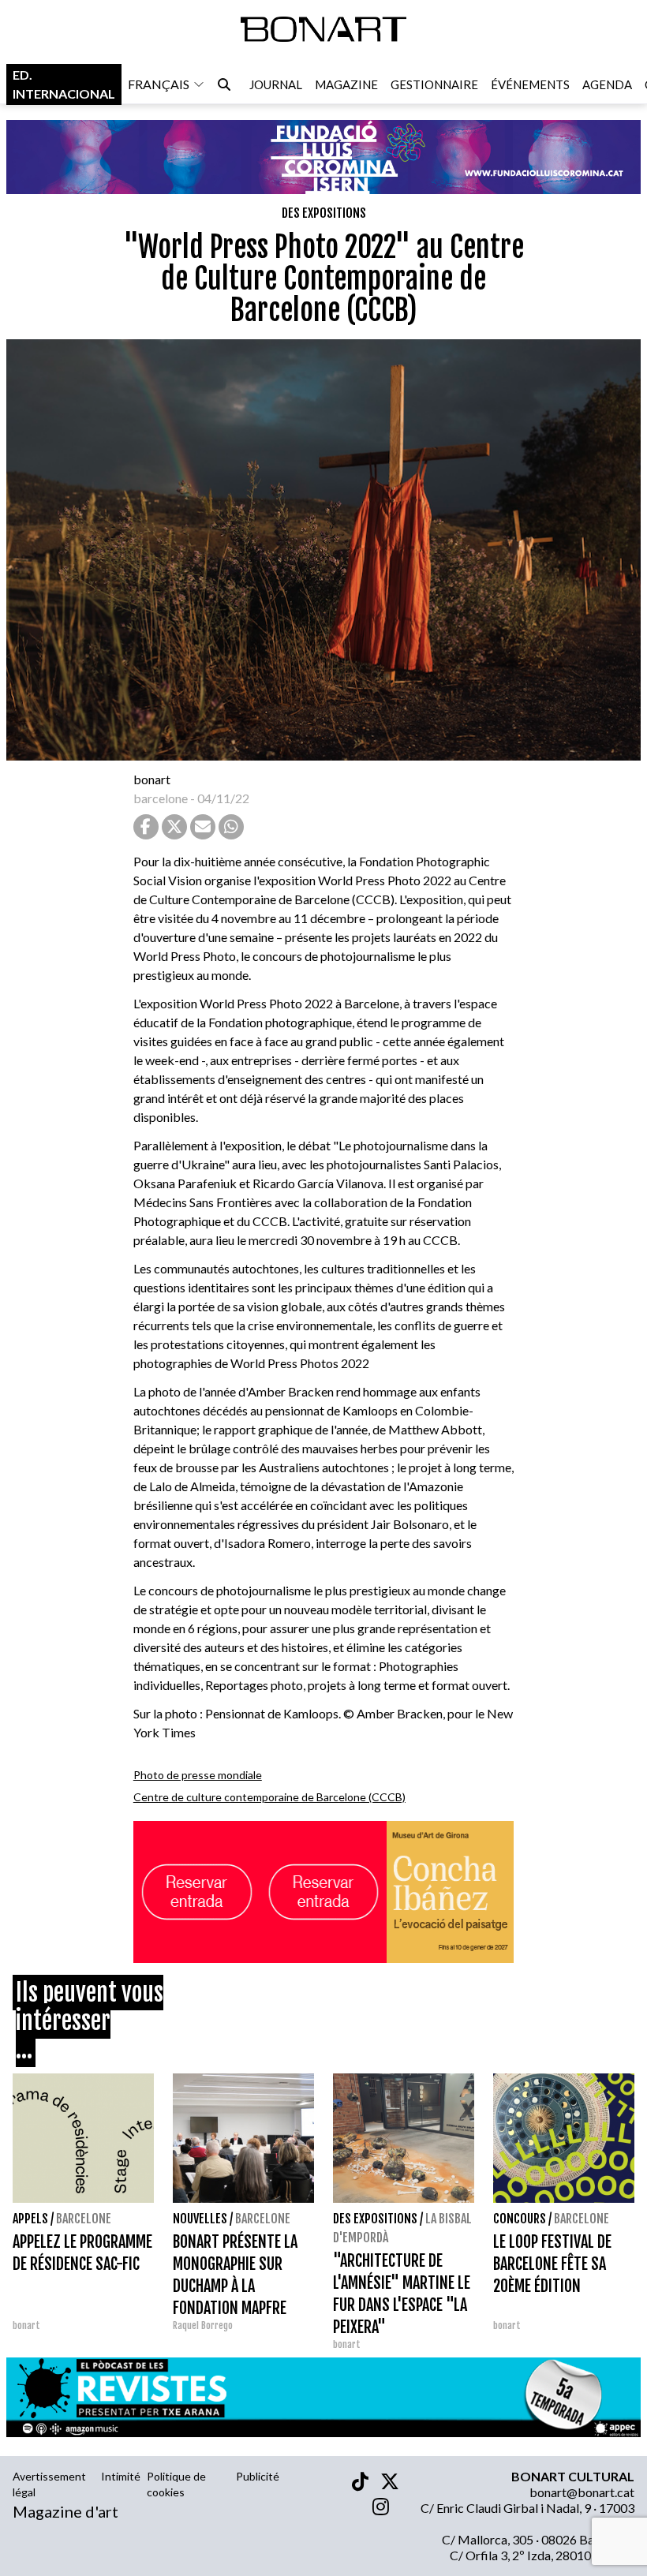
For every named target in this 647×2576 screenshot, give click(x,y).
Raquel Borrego (203, 2326)
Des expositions (324, 213)
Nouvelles (200, 2219)
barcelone (161, 798)
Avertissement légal (49, 2484)
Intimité (121, 2476)
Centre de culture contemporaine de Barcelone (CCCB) (269, 1797)
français (159, 84)
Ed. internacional (64, 84)
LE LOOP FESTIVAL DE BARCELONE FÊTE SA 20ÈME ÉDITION (552, 2264)
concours (520, 2219)
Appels (30, 2219)
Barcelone (84, 2219)
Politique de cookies (176, 2484)
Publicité (258, 2476)
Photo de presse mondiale (198, 1775)
